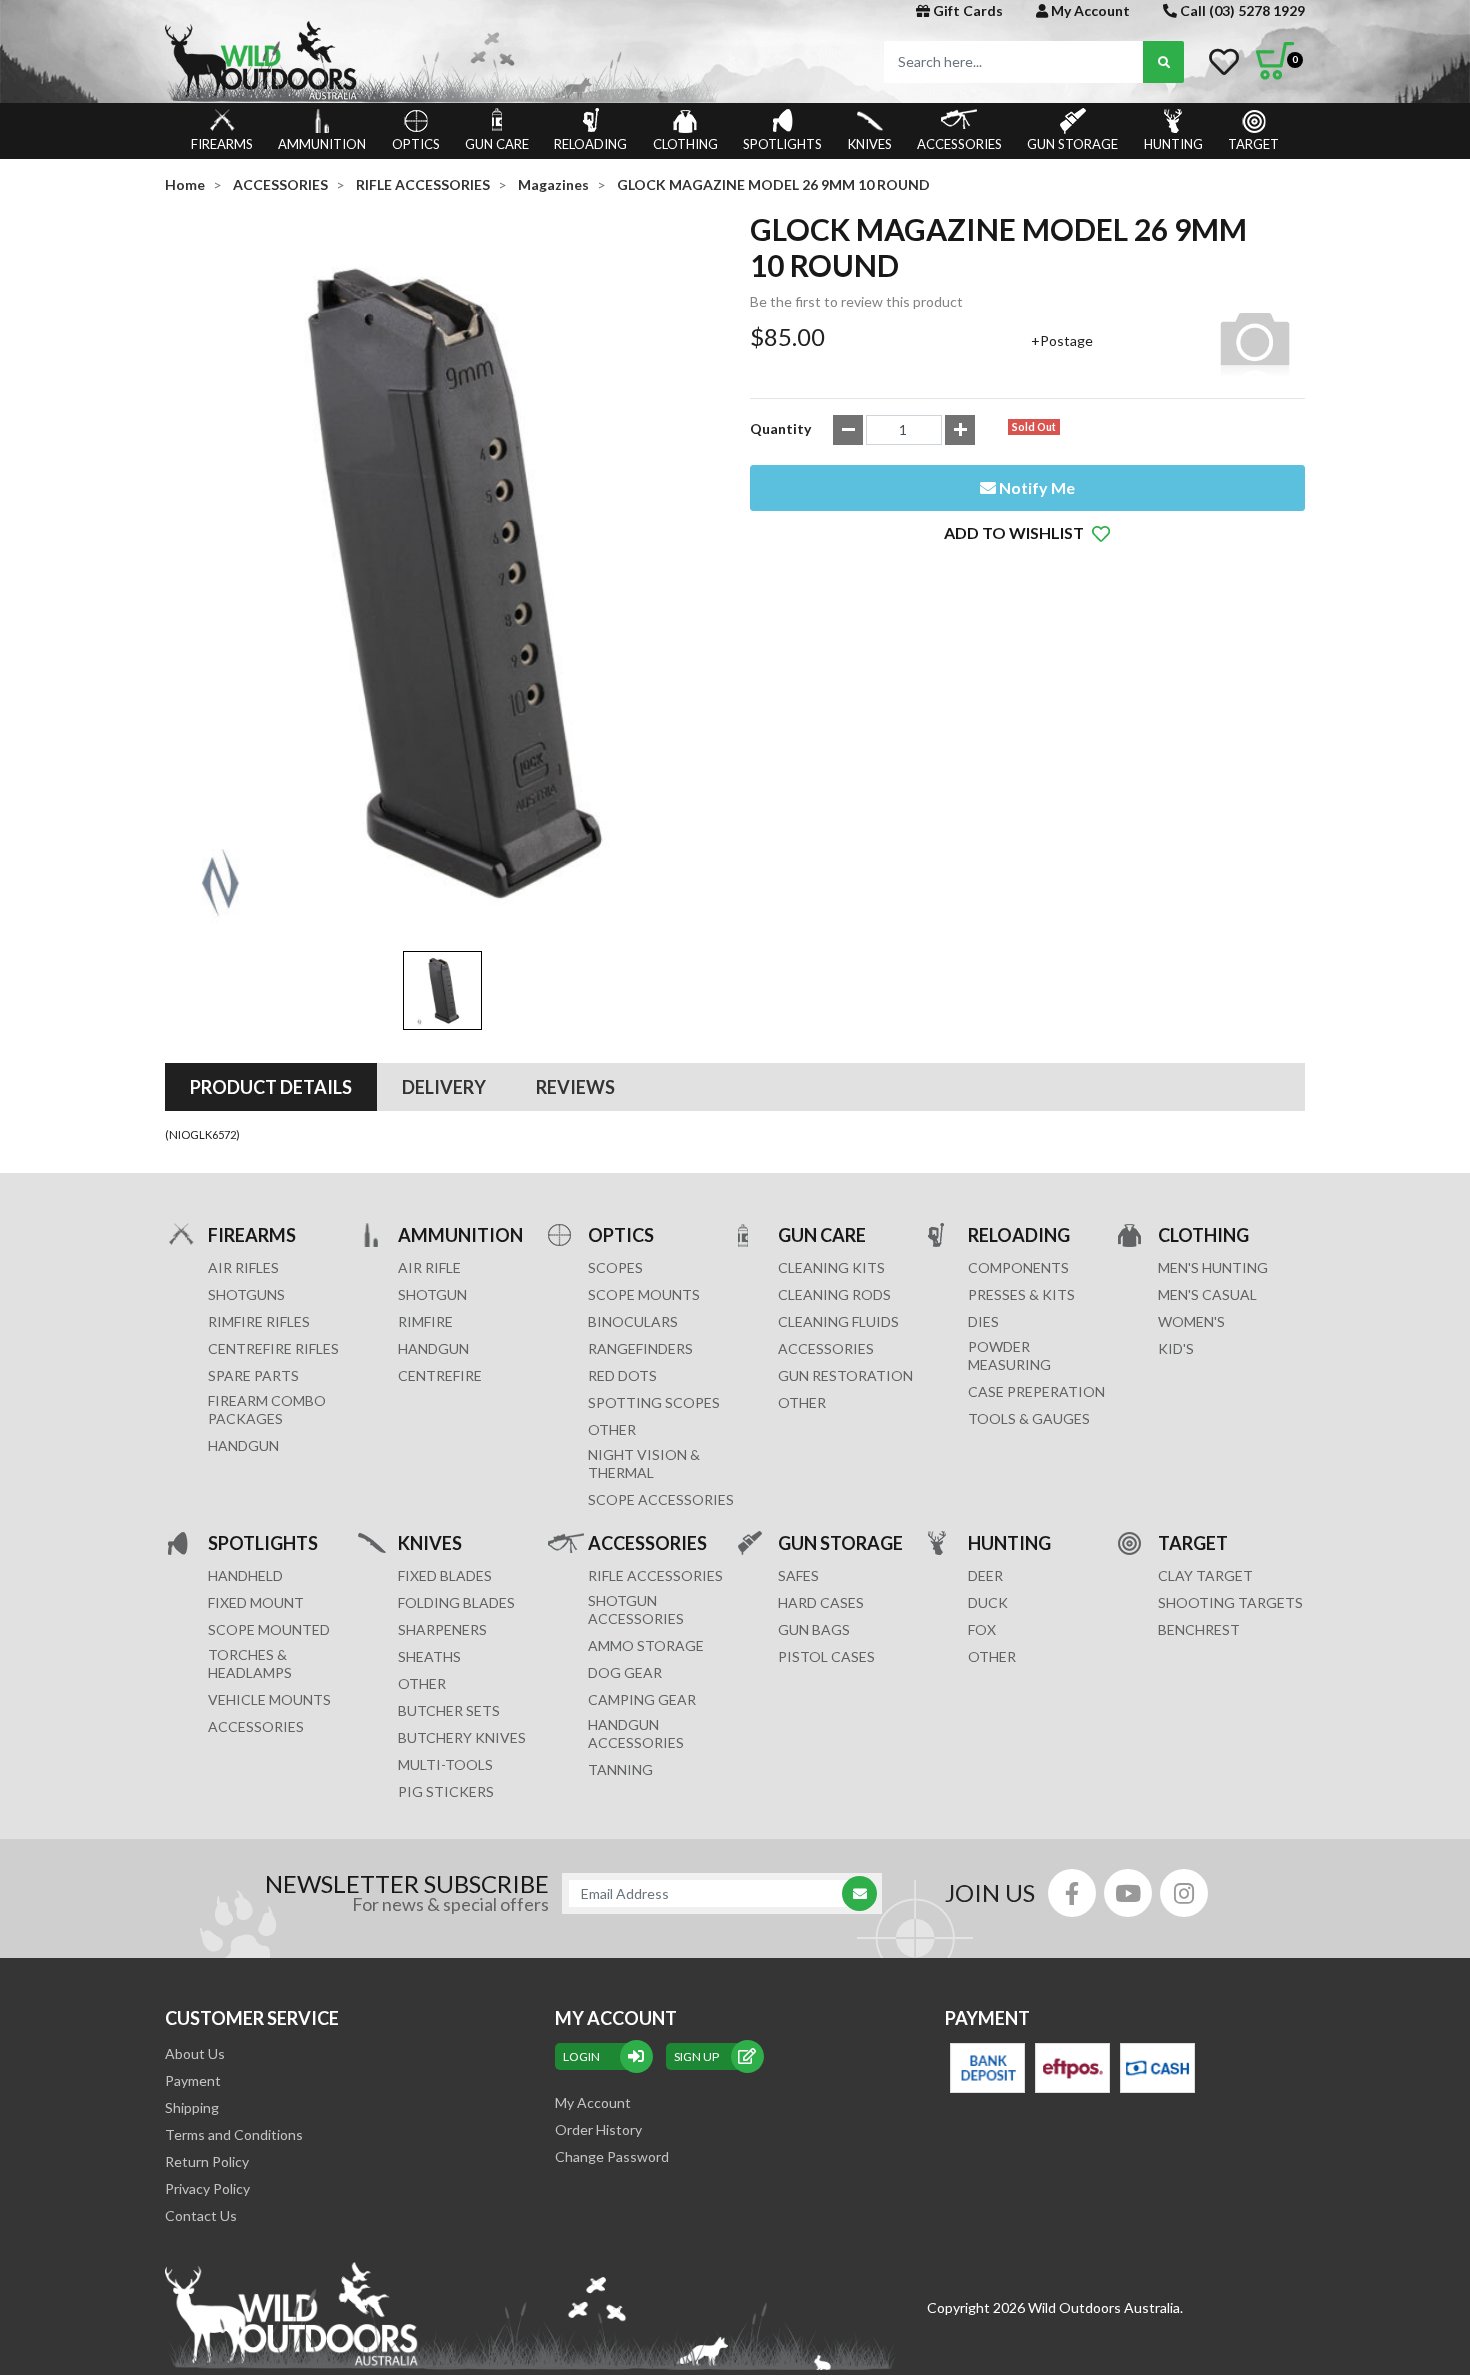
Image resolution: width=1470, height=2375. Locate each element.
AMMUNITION (322, 144)
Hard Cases (821, 1602)
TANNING (620, 1769)
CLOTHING (685, 144)
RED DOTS (622, 1375)
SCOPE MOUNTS (644, 1294)
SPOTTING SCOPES (654, 1402)
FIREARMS (222, 144)
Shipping (192, 2107)
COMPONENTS (1018, 1267)
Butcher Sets (449, 1710)
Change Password (612, 2156)
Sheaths (429, 1656)
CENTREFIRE (440, 1375)
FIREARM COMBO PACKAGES (267, 1409)
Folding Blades (456, 1602)
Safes (798, 1575)
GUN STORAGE (1072, 144)
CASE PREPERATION (1036, 1391)
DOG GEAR (625, 1672)
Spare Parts (253, 1375)
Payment (193, 2080)
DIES (983, 1321)
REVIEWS (575, 1087)
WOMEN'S (1191, 1321)
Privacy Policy (207, 2188)
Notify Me (1035, 487)
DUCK (988, 1602)
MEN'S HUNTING (1213, 1267)
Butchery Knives (462, 1737)
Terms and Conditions (234, 2134)
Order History (598, 2129)
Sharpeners (442, 1629)
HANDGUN (433, 1348)
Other (422, 1683)
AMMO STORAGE (646, 1645)
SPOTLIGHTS (782, 144)
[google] (1128, 1893)
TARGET (1253, 144)
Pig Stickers (446, 1791)
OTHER (612, 1429)
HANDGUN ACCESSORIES (636, 1733)
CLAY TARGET (1205, 1575)
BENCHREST (1199, 1629)
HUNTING (1173, 144)
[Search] (1163, 62)
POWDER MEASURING (1009, 1355)
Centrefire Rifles (273, 1348)
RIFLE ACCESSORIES (655, 1575)
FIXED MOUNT (256, 1602)
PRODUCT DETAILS (271, 1087)
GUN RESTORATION (845, 1375)
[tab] (271, 1087)
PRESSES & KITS (1021, 1294)
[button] (1027, 533)
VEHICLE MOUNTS (269, 1699)
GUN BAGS (814, 1629)
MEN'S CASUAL (1207, 1294)
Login (581, 2056)
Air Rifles (243, 1267)
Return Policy (207, 2161)
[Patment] (987, 2068)
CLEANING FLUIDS (838, 1321)
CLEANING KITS (831, 1267)
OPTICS (416, 144)
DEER (985, 1575)
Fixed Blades (445, 1575)
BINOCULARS (633, 1321)
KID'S (1176, 1348)
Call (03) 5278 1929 (1241, 10)
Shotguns (246, 1294)
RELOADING (590, 144)
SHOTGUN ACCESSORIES (636, 1609)
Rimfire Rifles (259, 1321)
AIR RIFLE (429, 1267)
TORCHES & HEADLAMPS (250, 1663)
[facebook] (1072, 1893)
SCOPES (615, 1267)
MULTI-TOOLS (445, 1764)
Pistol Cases (826, 1656)
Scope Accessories (661, 1499)
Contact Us (201, 2215)
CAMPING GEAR (642, 1699)
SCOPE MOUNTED (269, 1629)
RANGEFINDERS (640, 1348)
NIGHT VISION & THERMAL (644, 1463)
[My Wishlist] (1224, 62)
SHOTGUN (432, 1294)
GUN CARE (497, 144)
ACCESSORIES (959, 144)
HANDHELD (245, 1575)
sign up (696, 2056)
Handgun (243, 1445)
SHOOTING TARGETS (1230, 1602)
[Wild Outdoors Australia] (442, 60)
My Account (1089, 10)
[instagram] (1184, 1893)
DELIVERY (444, 1087)
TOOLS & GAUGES (1029, 1418)
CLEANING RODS (834, 1294)
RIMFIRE (425, 1321)
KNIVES (870, 144)
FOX (982, 1629)
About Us (195, 2053)
